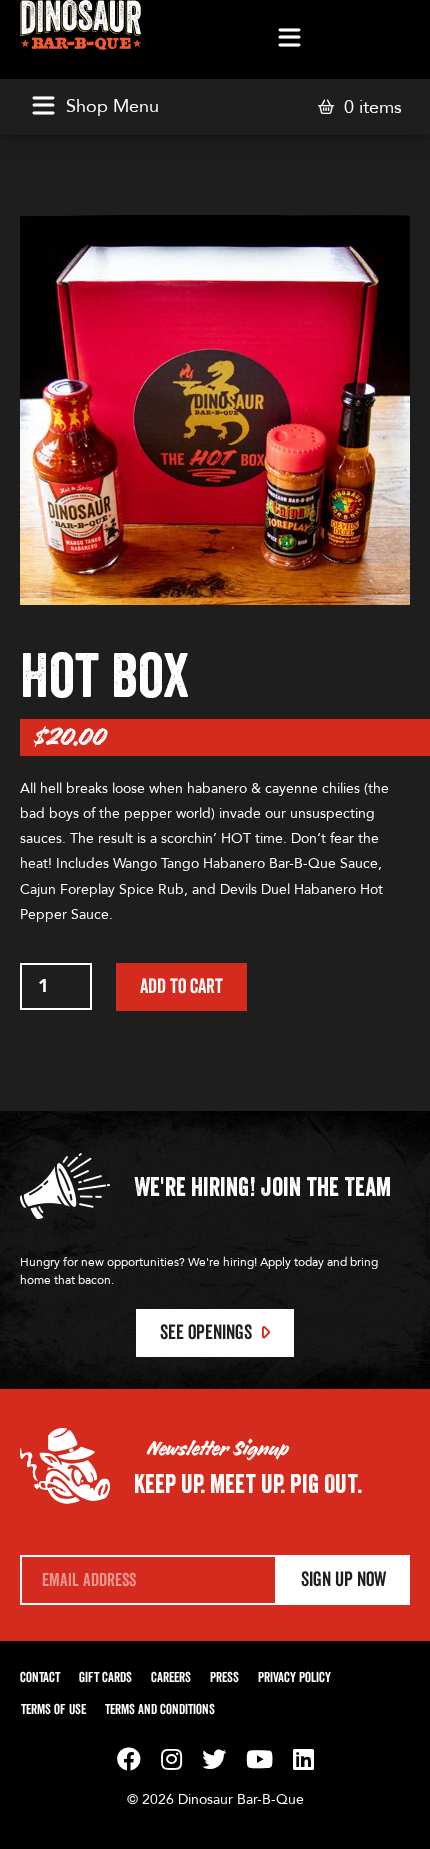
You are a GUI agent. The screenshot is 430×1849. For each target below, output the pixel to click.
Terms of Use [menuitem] (53, 1710)
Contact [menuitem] (40, 1678)
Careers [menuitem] (171, 1678)
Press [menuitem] (224, 1678)
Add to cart (181, 987)
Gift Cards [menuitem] (105, 1678)
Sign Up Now (343, 1580)
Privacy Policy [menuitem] (294, 1678)
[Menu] (289, 39)
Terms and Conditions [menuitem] (160, 1710)
